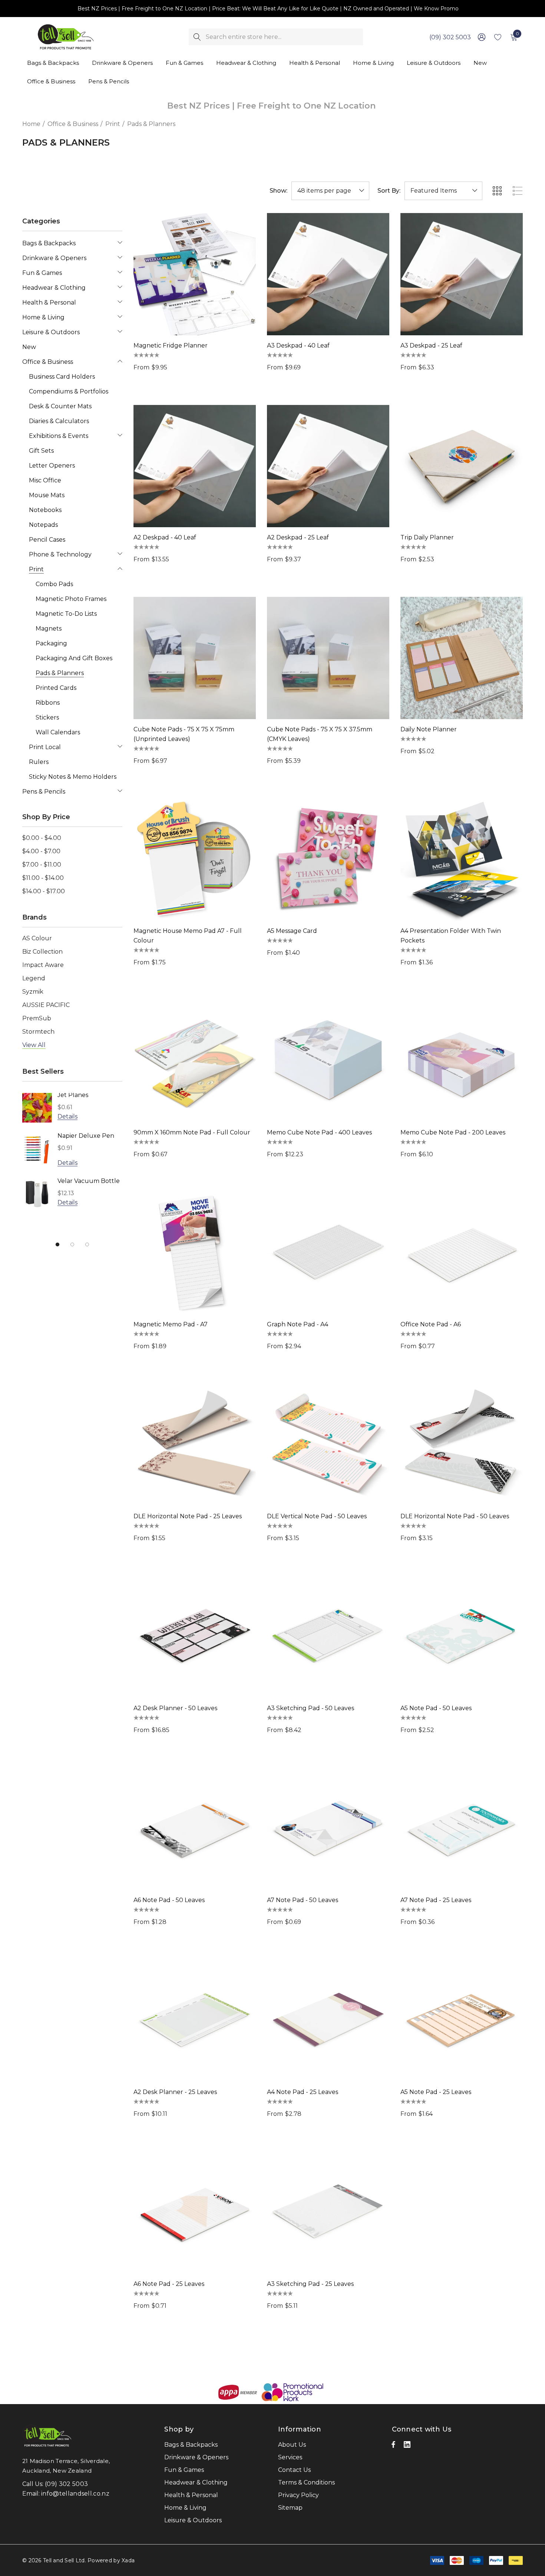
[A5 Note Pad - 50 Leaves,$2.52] (462, 1637)
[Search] (197, 37)
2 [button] (72, 1244)
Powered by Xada (111, 2560)
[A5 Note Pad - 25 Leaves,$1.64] (462, 2021)
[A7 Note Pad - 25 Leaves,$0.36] (462, 1829)
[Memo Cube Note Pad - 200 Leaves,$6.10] (462, 1061)
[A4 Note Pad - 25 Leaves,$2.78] (328, 2021)
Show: (278, 191)
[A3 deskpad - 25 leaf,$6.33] (462, 274)
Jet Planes (73, 1095)
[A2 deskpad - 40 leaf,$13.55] (195, 466)
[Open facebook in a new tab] (393, 2446)
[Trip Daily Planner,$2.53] (462, 466)
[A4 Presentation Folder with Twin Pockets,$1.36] (462, 860)
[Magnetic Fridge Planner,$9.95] (195, 274)
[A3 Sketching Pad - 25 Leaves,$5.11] (328, 2213)
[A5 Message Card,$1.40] (328, 860)
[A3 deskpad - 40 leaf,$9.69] (328, 274)
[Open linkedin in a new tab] (407, 2446)
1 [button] (57, 1244)
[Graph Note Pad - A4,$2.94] (328, 1253)
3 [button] (87, 1244)
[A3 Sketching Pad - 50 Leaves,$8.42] (328, 1637)
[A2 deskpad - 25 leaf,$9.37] (328, 466)
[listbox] (443, 191)
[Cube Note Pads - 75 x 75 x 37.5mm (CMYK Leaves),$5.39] (328, 658)
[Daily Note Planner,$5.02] (462, 658)
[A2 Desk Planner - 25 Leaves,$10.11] (195, 2021)
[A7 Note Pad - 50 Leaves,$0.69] (328, 1829)
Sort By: (389, 191)
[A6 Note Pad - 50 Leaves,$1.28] (195, 1829)
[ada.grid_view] (497, 191)
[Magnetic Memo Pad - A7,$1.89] (195, 1253)
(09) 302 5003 (450, 37)
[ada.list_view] (518, 191)
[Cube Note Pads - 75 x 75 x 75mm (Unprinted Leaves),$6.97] (195, 658)
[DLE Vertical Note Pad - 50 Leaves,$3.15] (328, 1445)
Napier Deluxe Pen (86, 1136)
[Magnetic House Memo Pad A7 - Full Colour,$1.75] (195, 860)
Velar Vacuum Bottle (89, 1181)
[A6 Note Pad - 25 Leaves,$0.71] (195, 2213)
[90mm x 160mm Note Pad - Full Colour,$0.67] (195, 1061)
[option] (72, 1156)
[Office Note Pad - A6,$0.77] (462, 1253)
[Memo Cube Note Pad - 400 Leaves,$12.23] (328, 1061)
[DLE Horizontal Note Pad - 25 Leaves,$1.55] (195, 1445)
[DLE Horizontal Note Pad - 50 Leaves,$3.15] (462, 1445)
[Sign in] (481, 37)
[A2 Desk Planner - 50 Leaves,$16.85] (195, 1637)
